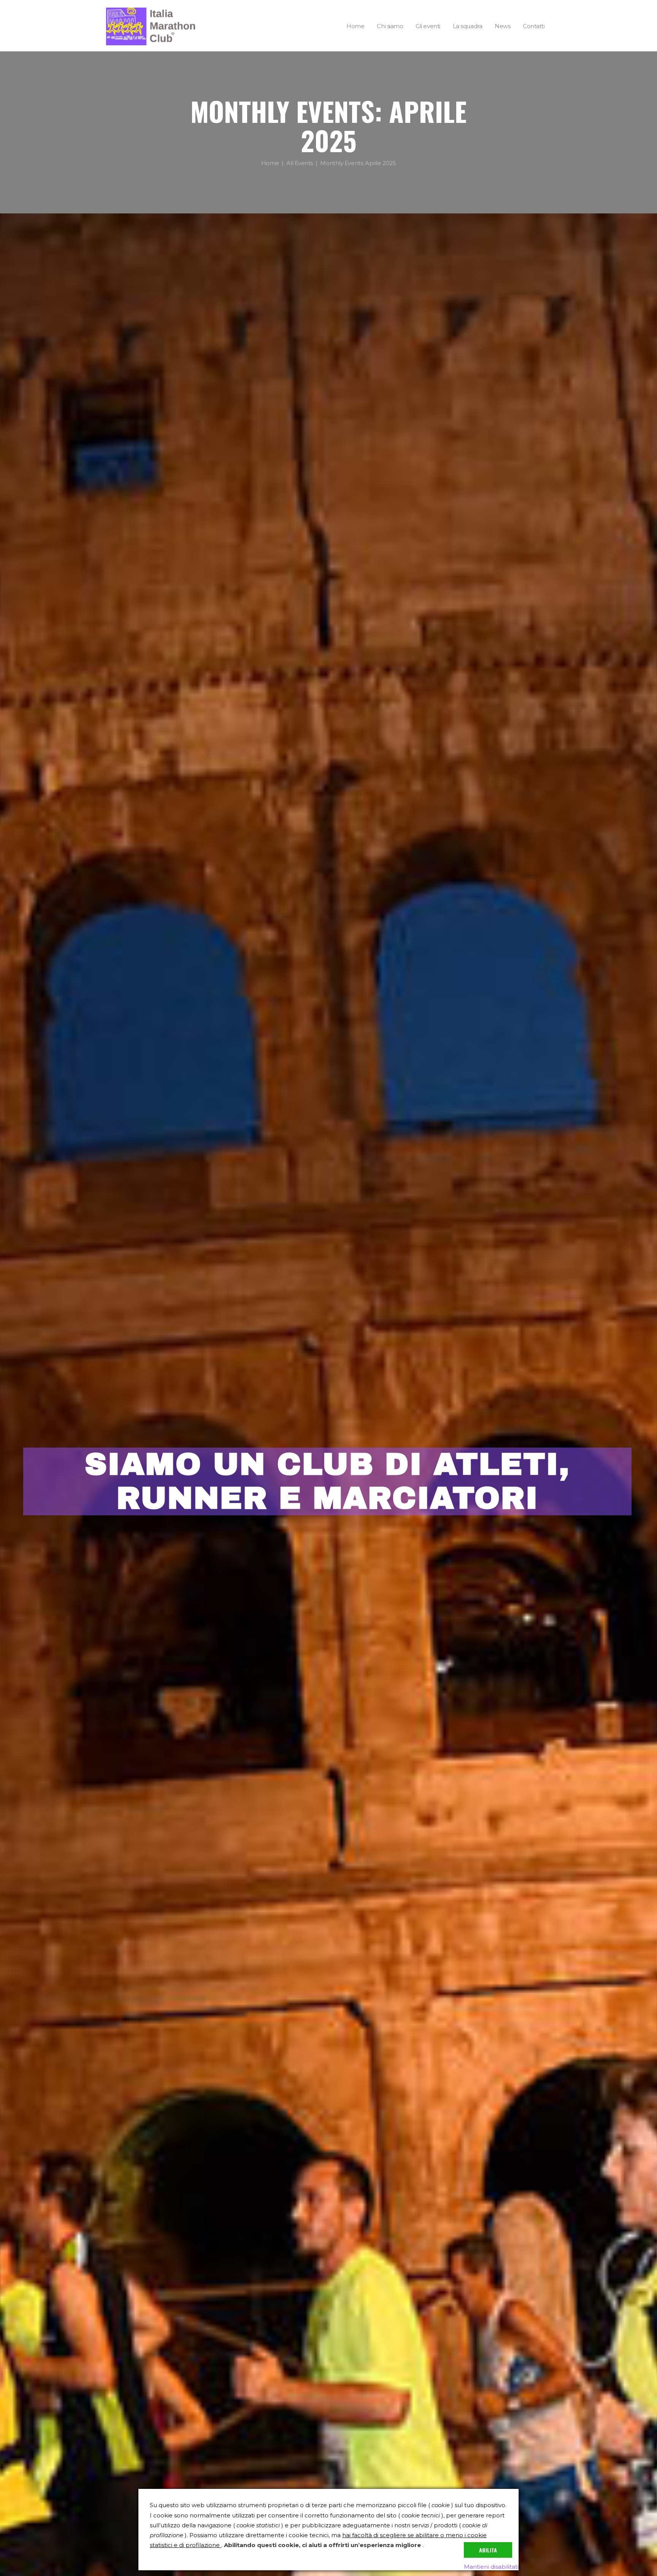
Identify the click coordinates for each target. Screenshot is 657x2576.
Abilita (488, 2550)
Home (270, 163)
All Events (300, 163)
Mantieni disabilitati (491, 2567)
